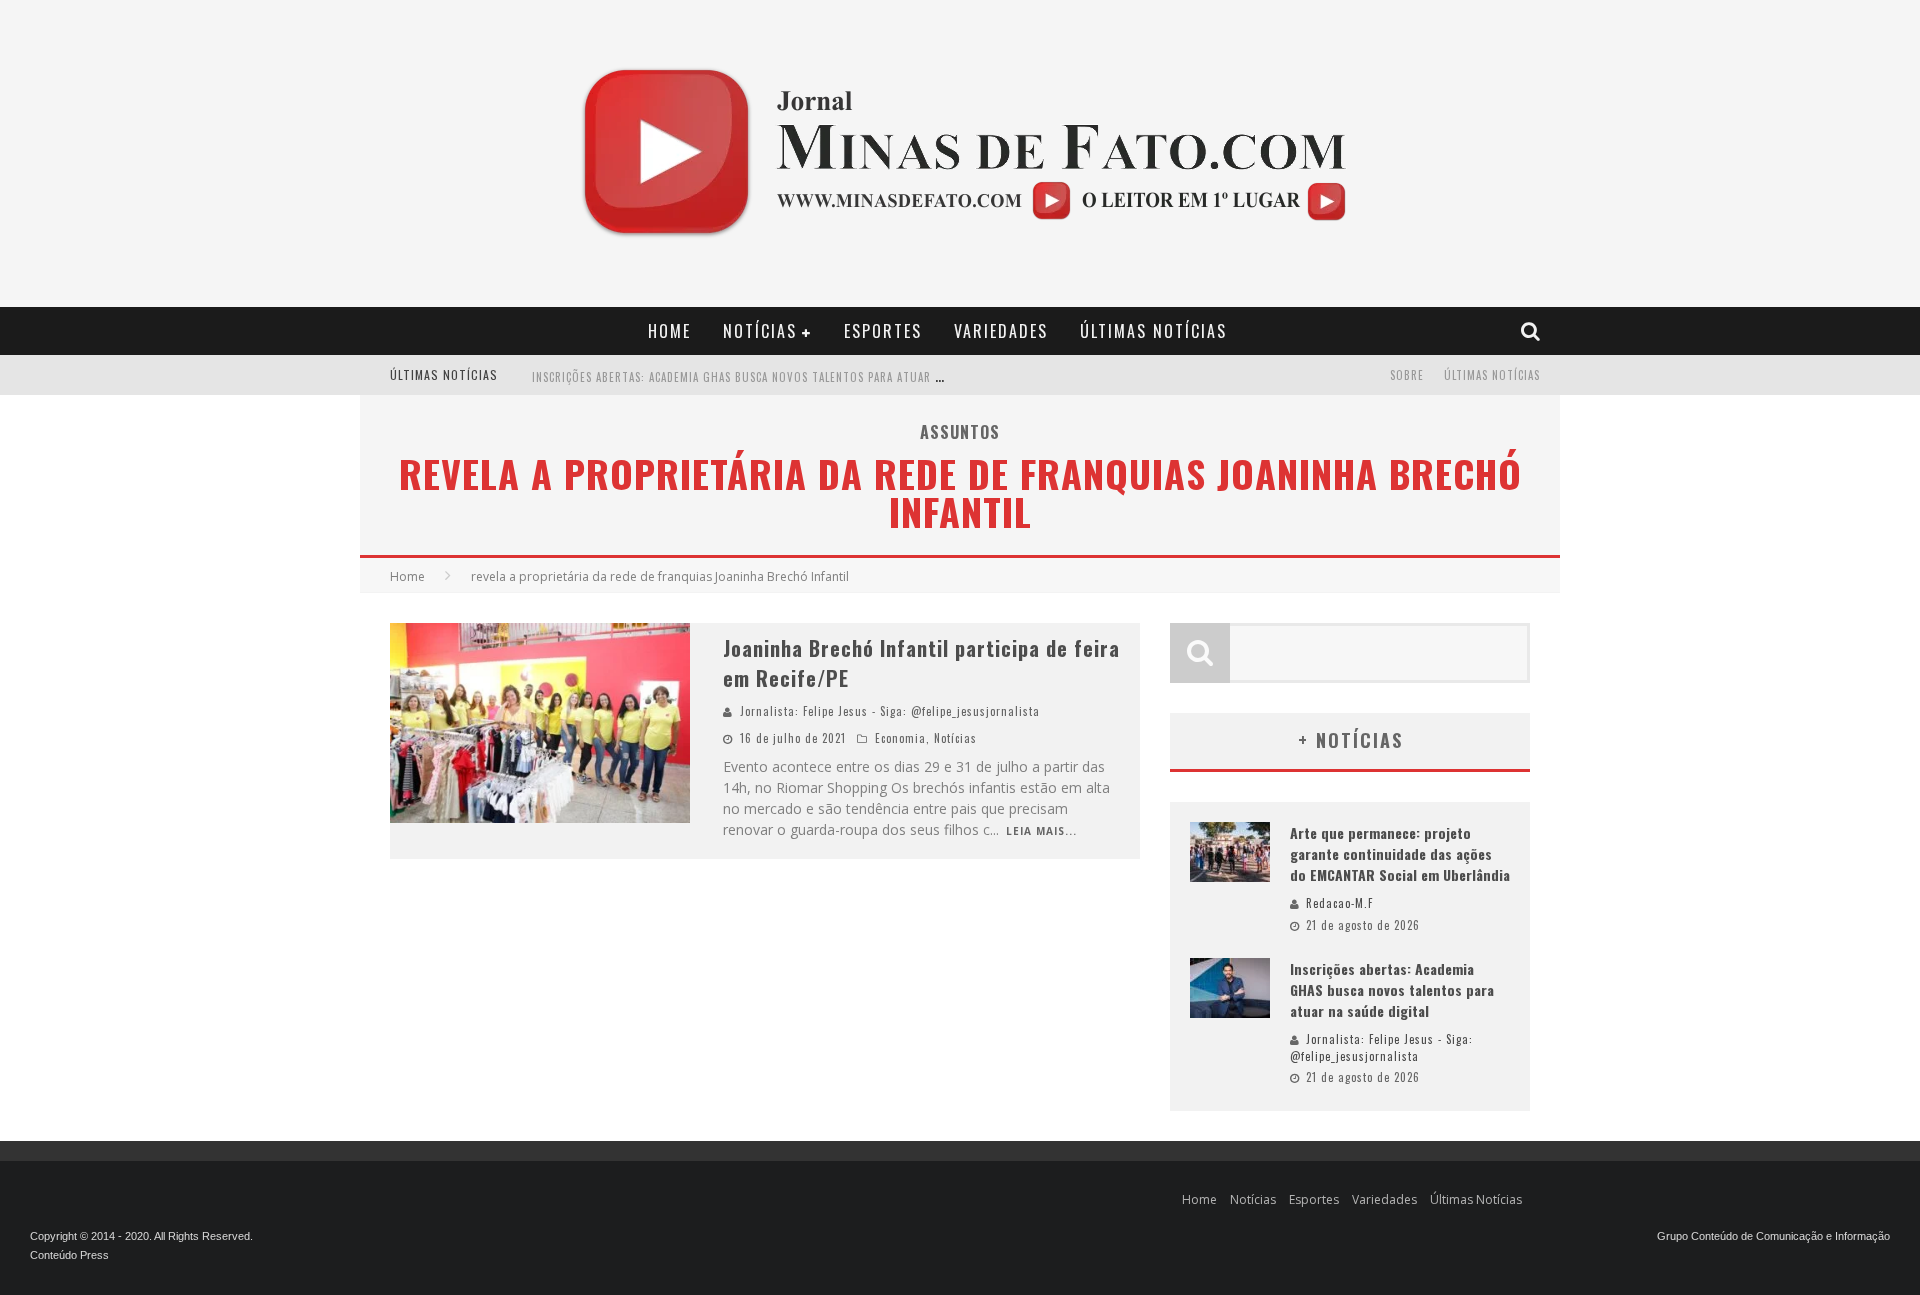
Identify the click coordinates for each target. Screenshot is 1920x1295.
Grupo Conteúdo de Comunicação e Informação (1773, 1236)
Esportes (883, 331)
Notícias (760, 331)
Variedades (1001, 331)
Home (669, 331)
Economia (900, 738)
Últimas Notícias (1153, 331)
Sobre (1407, 375)
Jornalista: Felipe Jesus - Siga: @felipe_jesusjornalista (890, 711)
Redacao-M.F (1339, 903)
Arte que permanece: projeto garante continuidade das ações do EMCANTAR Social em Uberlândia (1400, 853)
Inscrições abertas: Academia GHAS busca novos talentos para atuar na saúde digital (781, 377)
